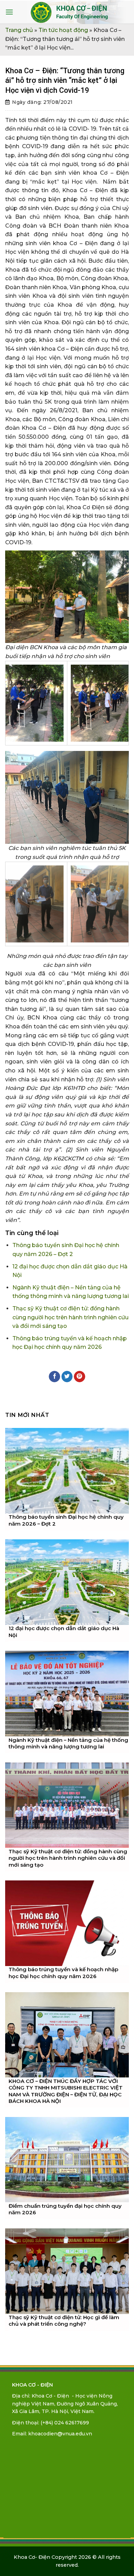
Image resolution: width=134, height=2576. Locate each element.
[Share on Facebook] (54, 1377)
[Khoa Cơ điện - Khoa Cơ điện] (70, 12)
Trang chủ (19, 30)
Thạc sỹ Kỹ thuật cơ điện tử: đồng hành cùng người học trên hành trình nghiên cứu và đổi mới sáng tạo (70, 1317)
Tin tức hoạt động (63, 30)
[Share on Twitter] (67, 1377)
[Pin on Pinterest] (80, 1377)
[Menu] (9, 12)
